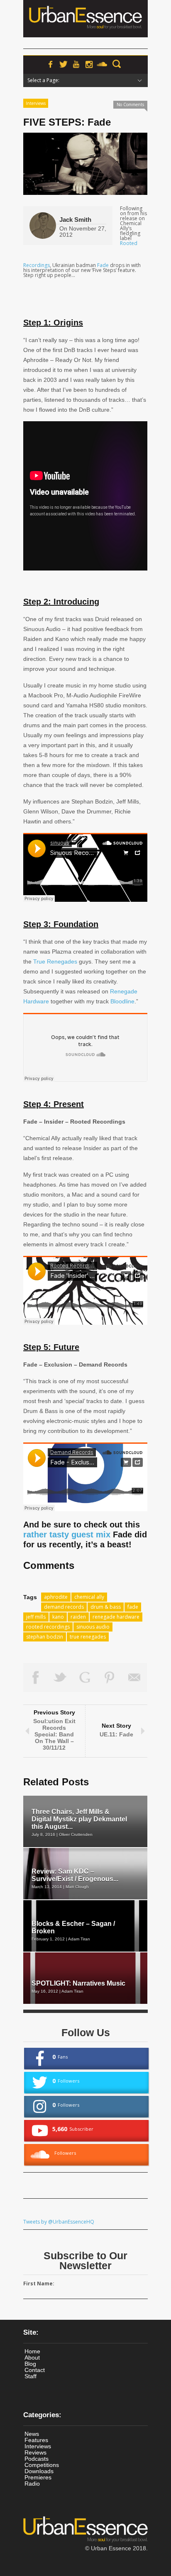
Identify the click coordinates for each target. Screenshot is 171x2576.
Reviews (35, 2452)
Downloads (39, 2471)
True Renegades (55, 961)
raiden (78, 1617)
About (32, 2357)
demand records (64, 1607)
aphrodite (56, 1597)
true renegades (88, 1637)
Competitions (42, 2465)
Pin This (110, 1678)
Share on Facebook (36, 1678)
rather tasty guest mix (67, 1534)
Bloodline (122, 1001)
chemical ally (89, 1597)
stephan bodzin (45, 1637)
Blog (30, 2364)
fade (133, 1607)
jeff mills (36, 1617)
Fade (103, 265)
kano (58, 1617)
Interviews (36, 103)
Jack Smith (75, 220)
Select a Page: (43, 80)
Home (32, 2351)
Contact (35, 2370)
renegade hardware (116, 1617)
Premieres (38, 2477)
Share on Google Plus (85, 1678)
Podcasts (37, 2459)
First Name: (39, 2283)
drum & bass (106, 1607)
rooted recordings (48, 1627)
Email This (134, 1678)
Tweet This (61, 1678)
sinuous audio (93, 1627)
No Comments (130, 104)
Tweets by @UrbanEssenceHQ (59, 2222)
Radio (32, 2484)
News (32, 2434)
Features (36, 2440)
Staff (31, 2376)
